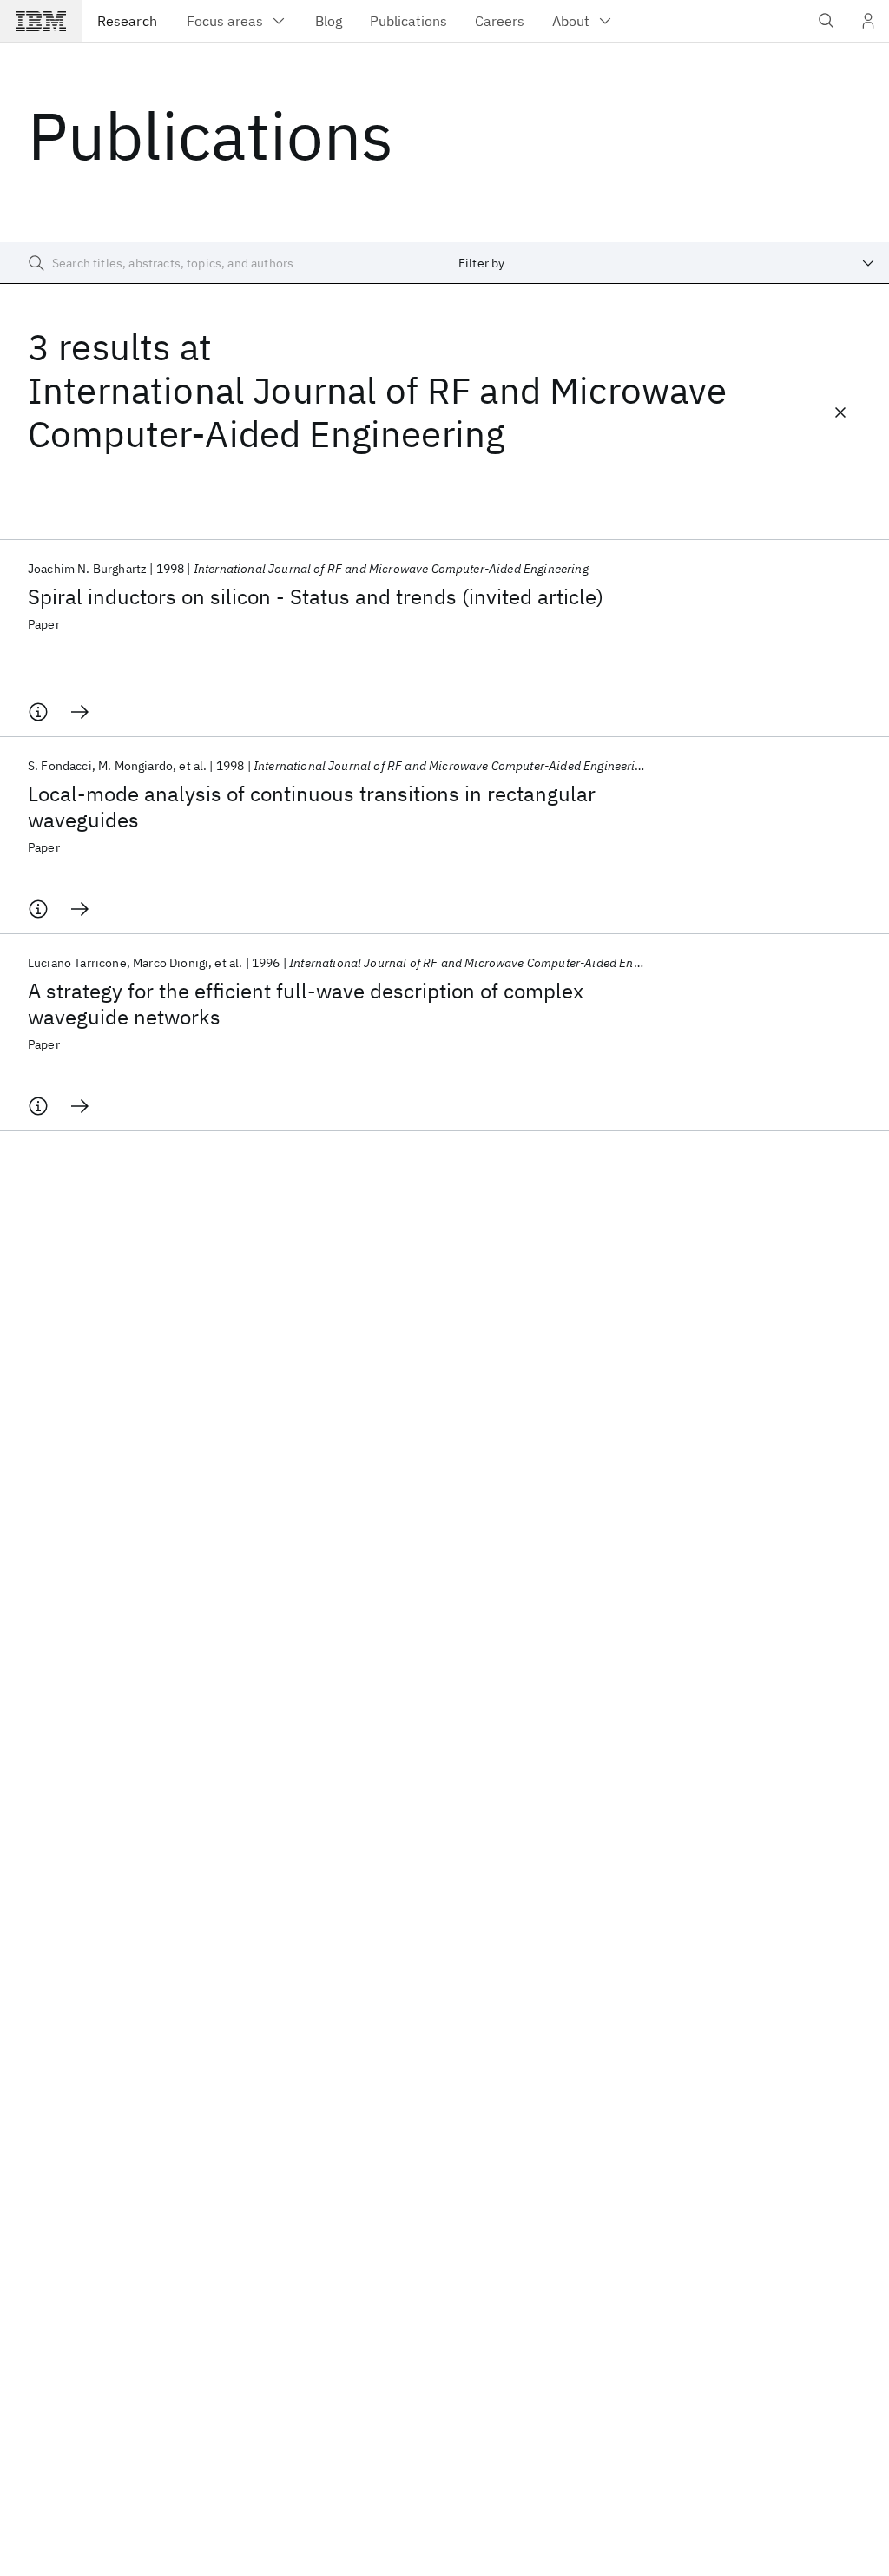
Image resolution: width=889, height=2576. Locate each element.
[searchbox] (222, 263)
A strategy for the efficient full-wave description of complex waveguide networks (306, 1004)
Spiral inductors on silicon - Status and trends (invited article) (316, 596)
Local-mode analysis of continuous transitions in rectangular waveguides (312, 807)
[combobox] (667, 263)
